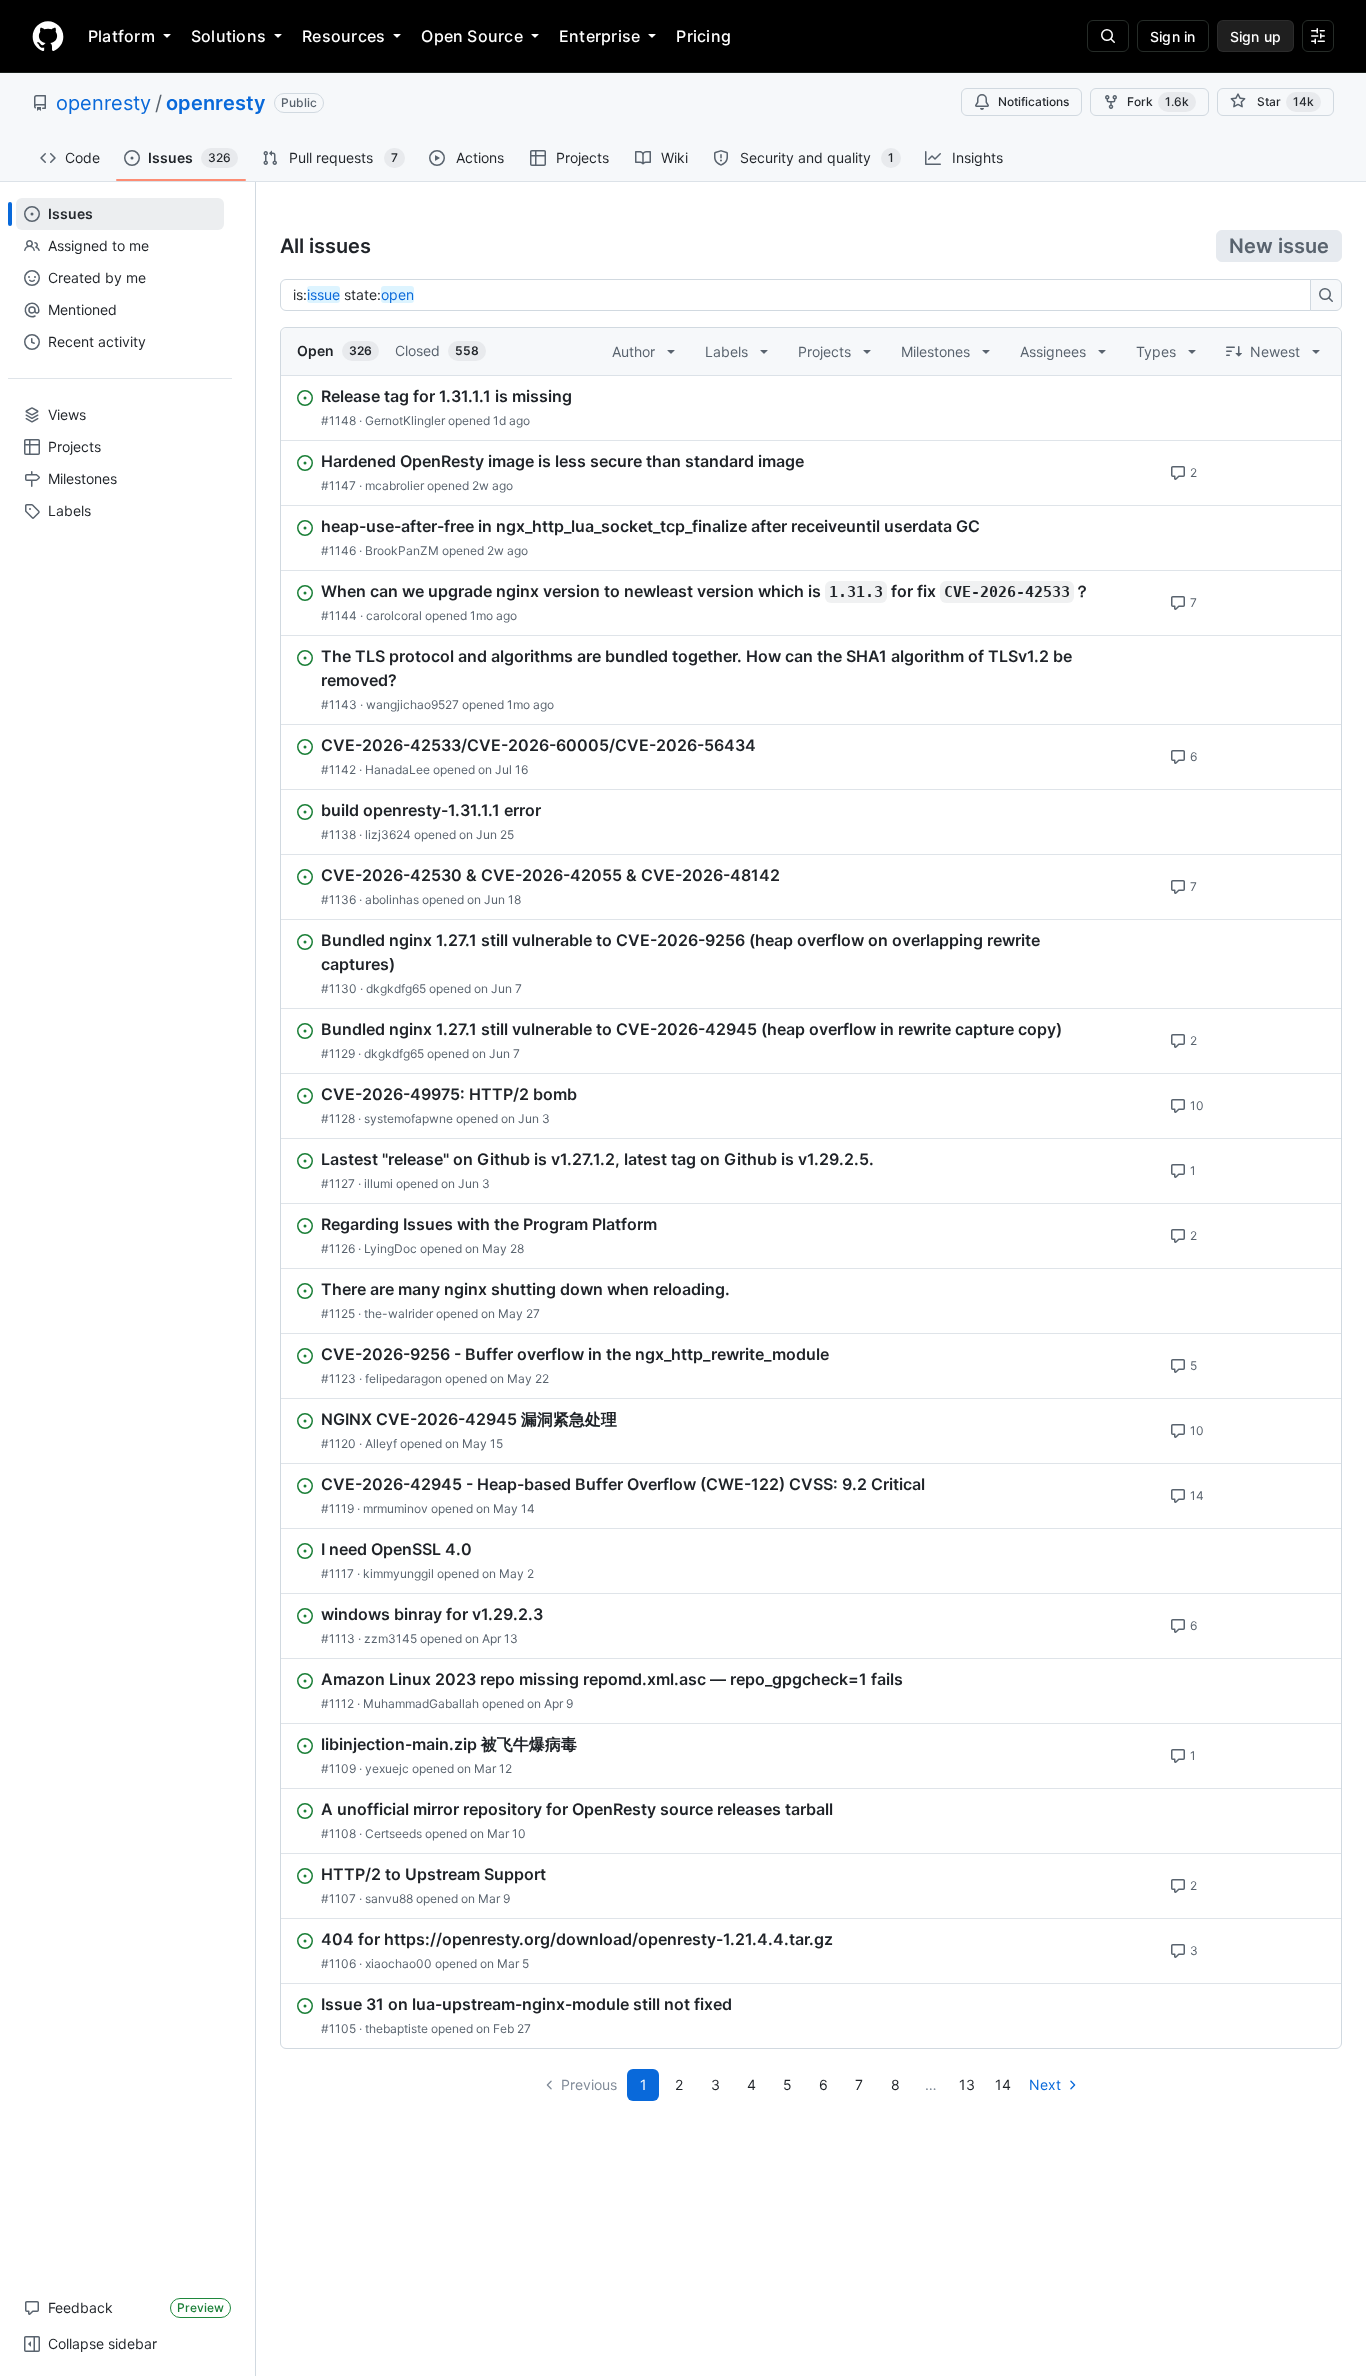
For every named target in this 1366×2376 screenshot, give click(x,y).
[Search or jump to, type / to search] (1108, 36)
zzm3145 (390, 1638)
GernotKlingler (405, 420)
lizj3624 (388, 834)
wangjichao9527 (412, 704)
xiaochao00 (398, 1963)
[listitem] (811, 408)
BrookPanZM (402, 550)
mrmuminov (395, 1508)
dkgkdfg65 (396, 988)
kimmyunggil (398, 1573)
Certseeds (393, 1833)
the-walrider (398, 1313)
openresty (103, 103)
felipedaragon (403, 1378)
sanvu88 (389, 1898)
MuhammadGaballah (421, 1703)
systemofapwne (408, 1118)
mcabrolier (394, 485)
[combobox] (801, 295)
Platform (121, 36)
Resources (343, 36)
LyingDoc (390, 1248)
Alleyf (381, 1443)
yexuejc (387, 1768)
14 (1003, 2084)
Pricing (703, 36)
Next (1045, 2084)
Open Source (472, 36)
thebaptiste (396, 2028)
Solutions (228, 36)
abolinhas (392, 899)
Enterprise (599, 36)
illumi (378, 1183)
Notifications (1033, 101)
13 (967, 2084)
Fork (1158, 101)
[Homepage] (48, 36)
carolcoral (394, 615)
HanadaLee (397, 769)
